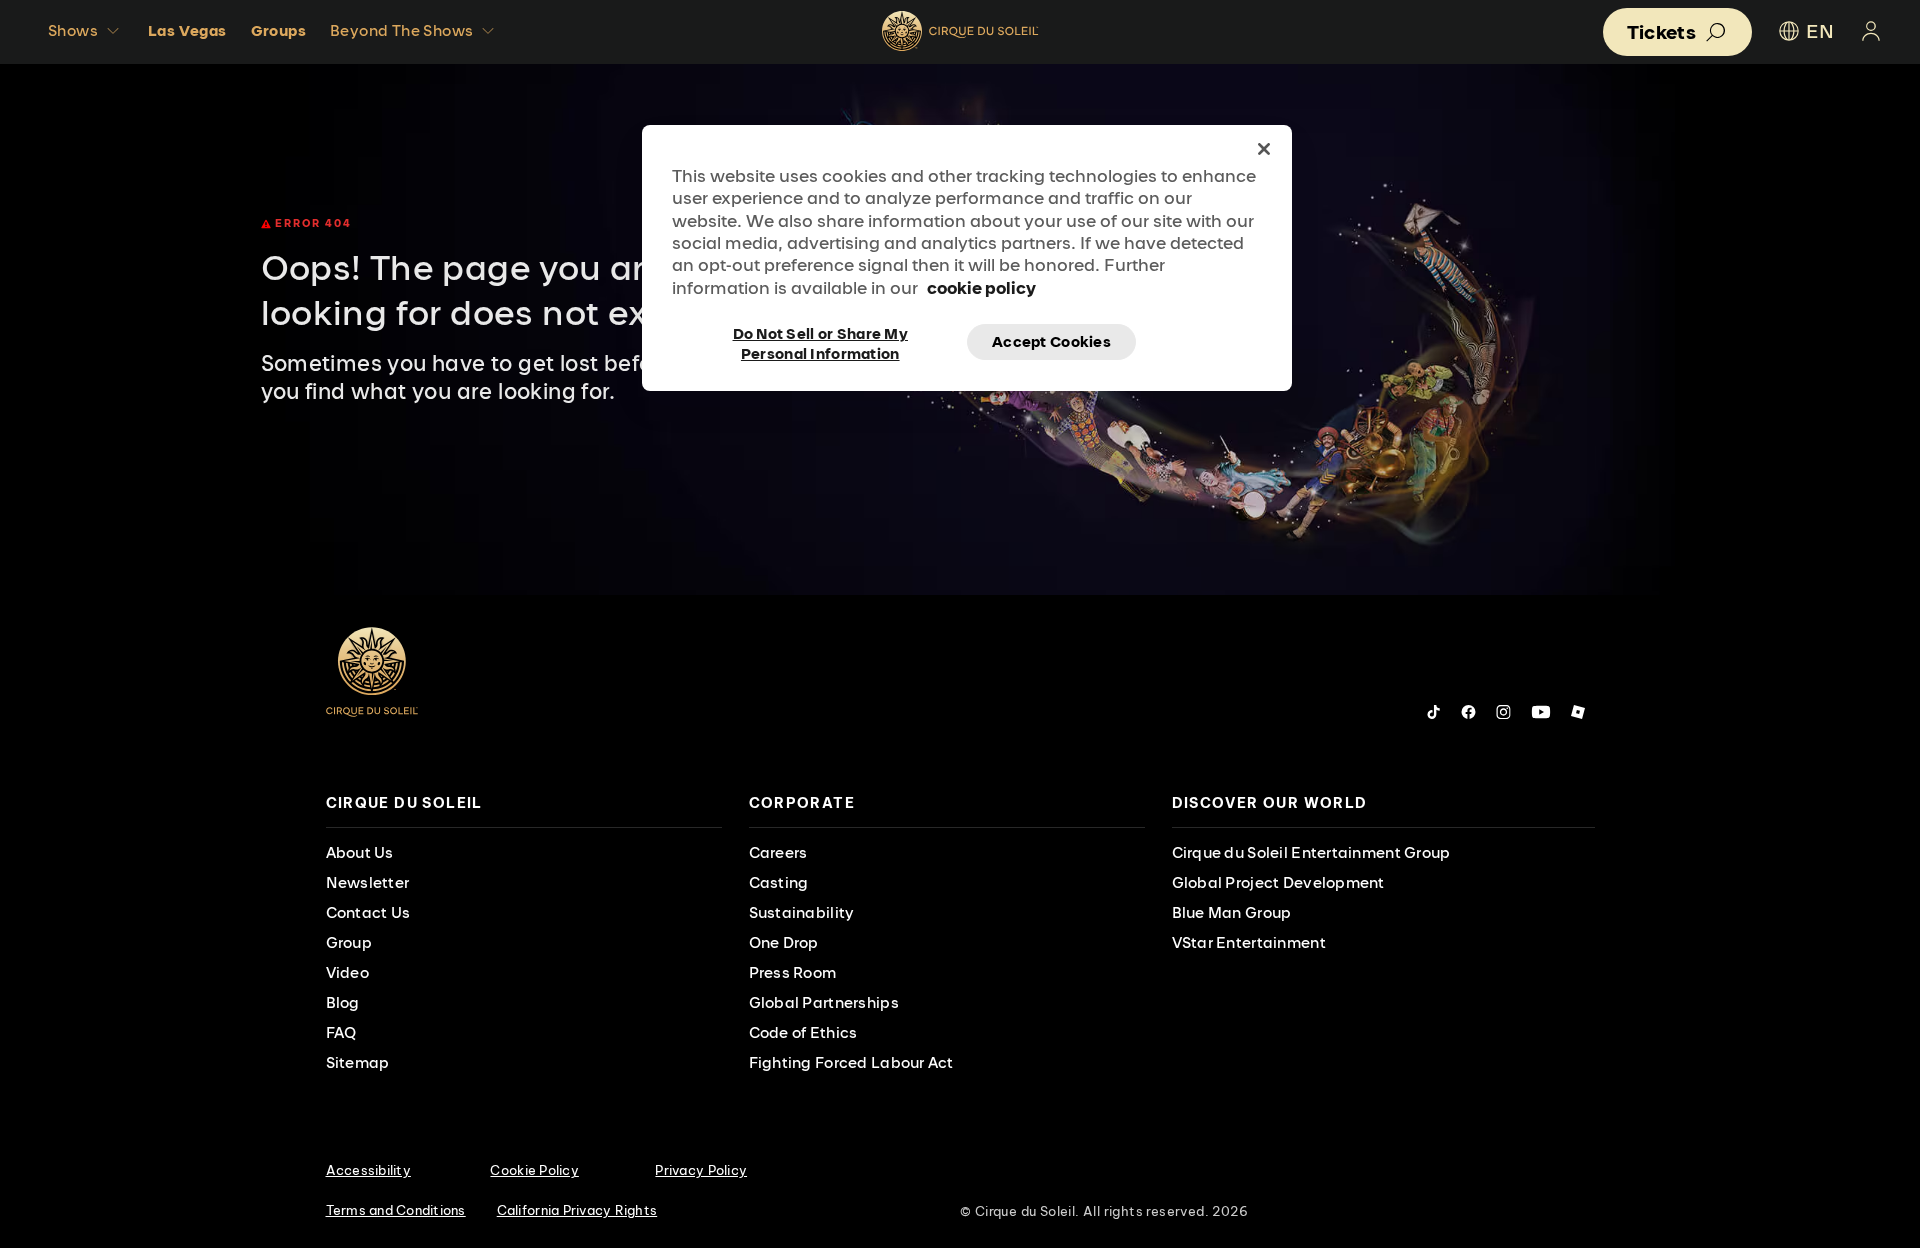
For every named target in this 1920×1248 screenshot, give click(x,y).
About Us (360, 852)
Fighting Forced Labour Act (851, 1062)
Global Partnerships (824, 1002)
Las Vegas (187, 30)
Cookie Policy (534, 1170)
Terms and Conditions (396, 1210)
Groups (278, 30)
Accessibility (368, 1170)
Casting (779, 882)
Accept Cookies (1051, 341)
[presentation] (524, 803)
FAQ (341, 1032)
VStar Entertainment (1249, 942)
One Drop (784, 942)
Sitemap (358, 1062)
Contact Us (368, 912)
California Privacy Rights (577, 1210)
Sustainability (802, 912)
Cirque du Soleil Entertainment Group (1311, 852)
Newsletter (368, 882)
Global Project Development (1278, 882)
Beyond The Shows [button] (401, 30)
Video (347, 972)
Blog (343, 1002)
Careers (778, 852)
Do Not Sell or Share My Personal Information (820, 342)
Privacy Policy (701, 1170)
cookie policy (981, 287)
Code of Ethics (803, 1032)
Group (349, 942)
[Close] (1264, 149)
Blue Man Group (1232, 912)
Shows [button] (73, 30)
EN (1820, 31)
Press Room (793, 972)
